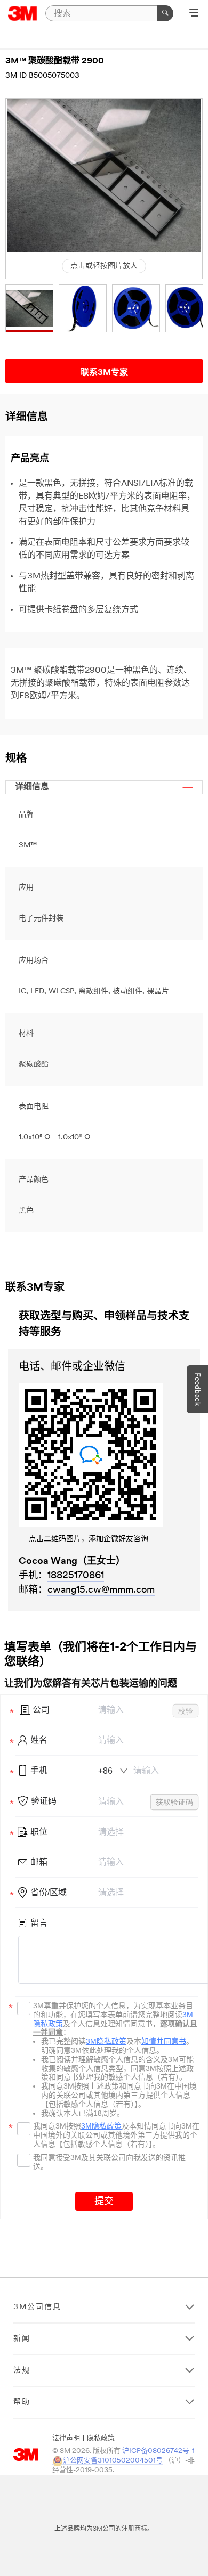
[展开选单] (194, 14)
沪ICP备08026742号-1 (158, 2451)
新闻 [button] (22, 2339)
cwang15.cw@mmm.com (101, 1591)
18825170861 (76, 1576)
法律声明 (66, 2438)
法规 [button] (22, 2371)
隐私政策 (101, 2438)
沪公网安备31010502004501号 (113, 2461)
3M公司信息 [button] (37, 2307)
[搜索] (165, 13)
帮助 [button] (22, 2402)
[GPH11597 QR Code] (104, 1455)
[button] (29, 308)
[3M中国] (23, 13)
